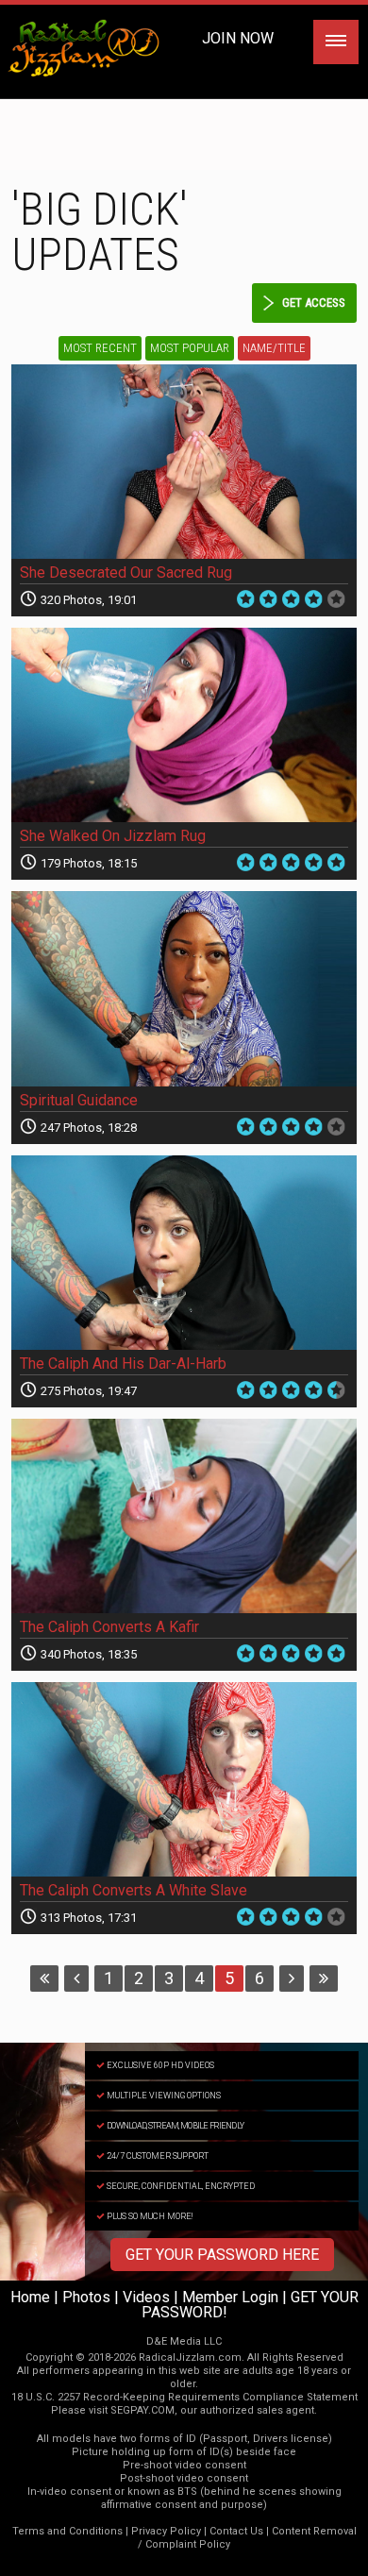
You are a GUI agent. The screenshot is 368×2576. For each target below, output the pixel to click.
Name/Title (274, 348)
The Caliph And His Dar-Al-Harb (123, 1364)
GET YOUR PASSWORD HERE (222, 2255)
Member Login (230, 2297)
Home (30, 2297)
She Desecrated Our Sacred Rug (126, 572)
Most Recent (100, 348)
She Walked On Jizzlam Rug (113, 836)
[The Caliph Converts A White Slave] (184, 1779)
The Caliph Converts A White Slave (134, 1890)
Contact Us (236, 2531)
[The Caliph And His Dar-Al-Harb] (184, 1253)
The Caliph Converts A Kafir (109, 1627)
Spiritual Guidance (79, 1100)
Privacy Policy (166, 2531)
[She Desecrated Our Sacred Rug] (184, 462)
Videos (146, 2297)
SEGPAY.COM (142, 2410)
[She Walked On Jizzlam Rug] (184, 725)
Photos (86, 2297)
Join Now (238, 38)
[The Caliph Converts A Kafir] (184, 1516)
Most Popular (190, 348)
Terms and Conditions (67, 2531)
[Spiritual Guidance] (184, 988)
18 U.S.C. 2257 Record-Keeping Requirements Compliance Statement (184, 2397)
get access (314, 303)
